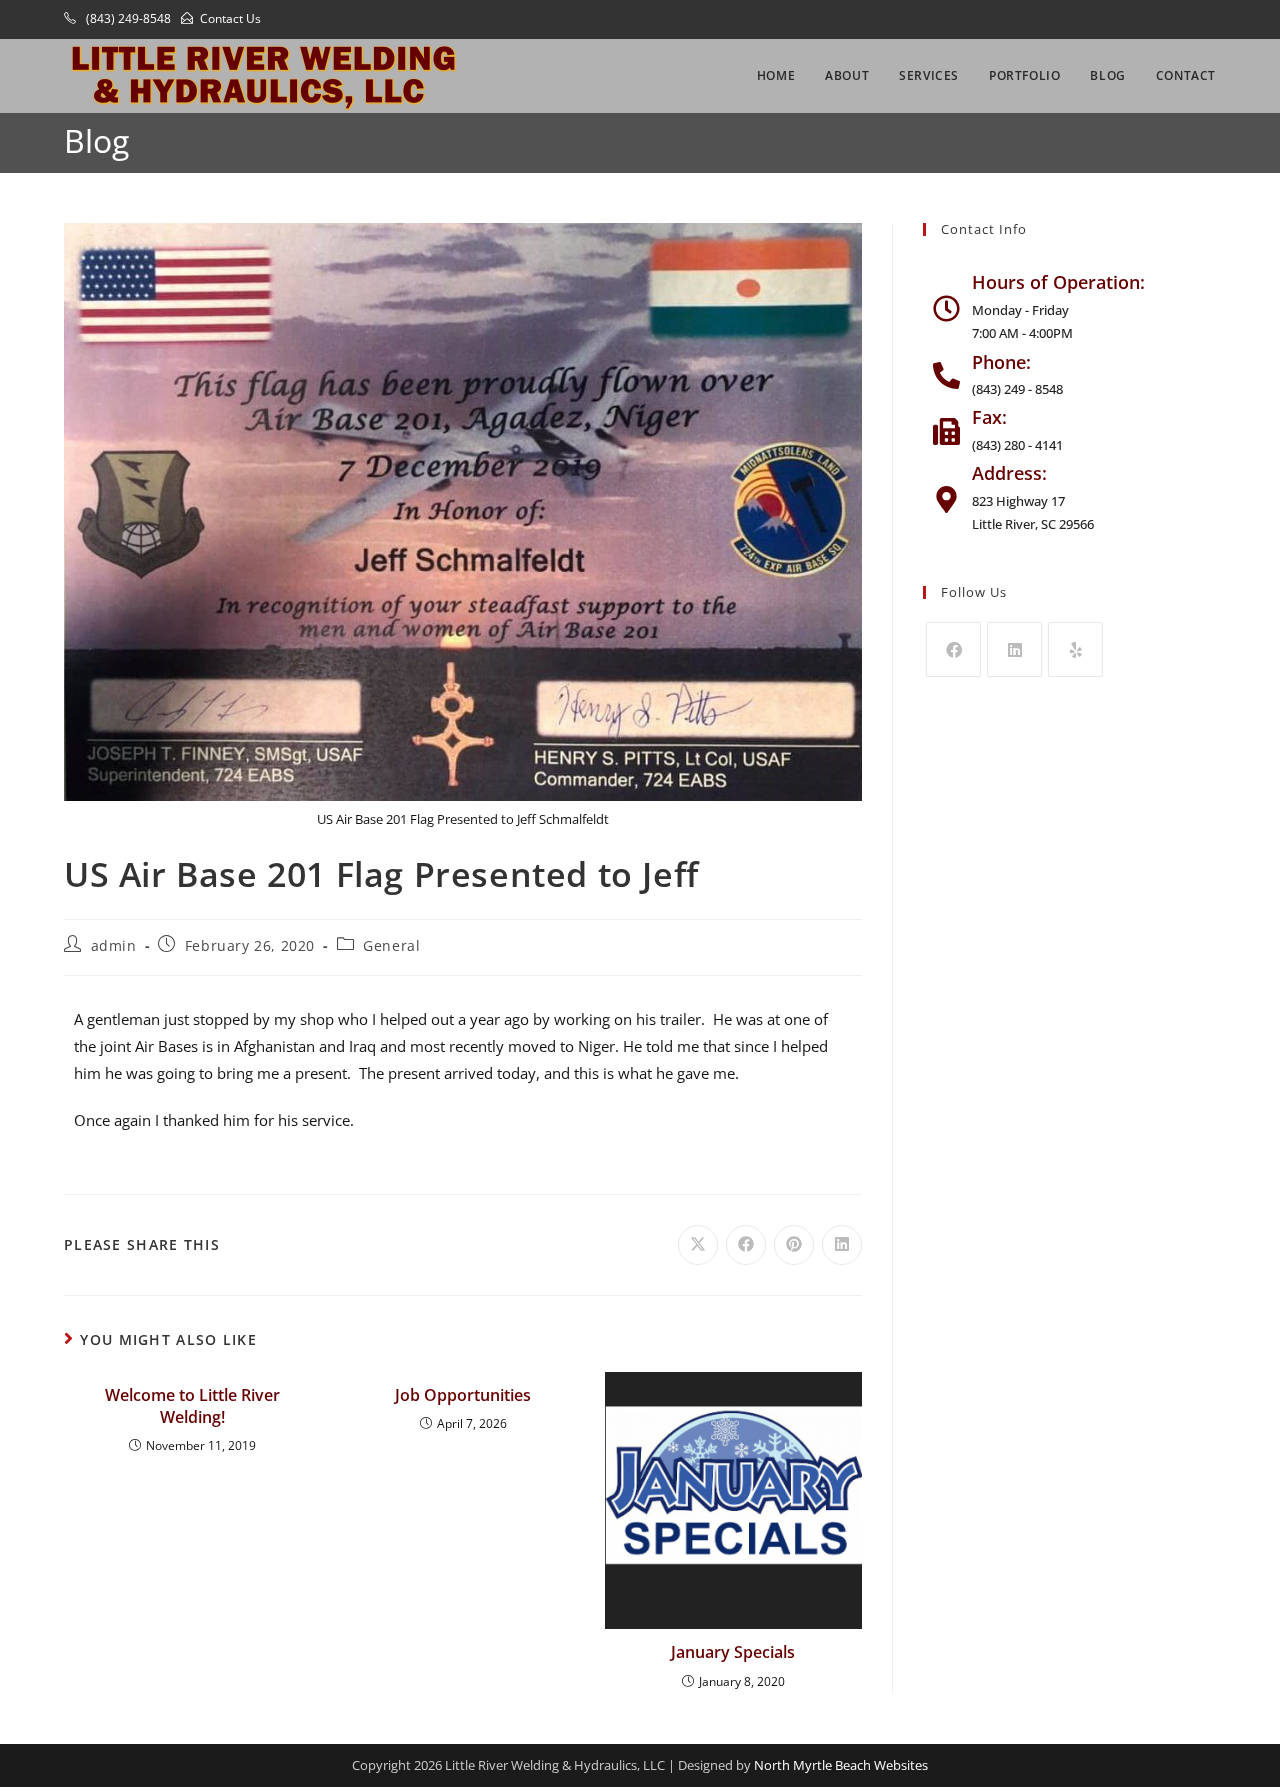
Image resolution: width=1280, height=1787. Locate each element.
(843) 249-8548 (127, 18)
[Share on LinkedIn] (842, 1245)
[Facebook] (953, 649)
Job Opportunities (463, 1395)
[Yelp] (1075, 649)
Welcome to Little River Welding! (192, 1406)
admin (114, 945)
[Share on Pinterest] (794, 1245)
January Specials (733, 1652)
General (391, 945)
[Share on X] (698, 1245)
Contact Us (230, 18)
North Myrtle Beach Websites (841, 1765)
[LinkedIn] (1014, 649)
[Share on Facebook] (746, 1245)
